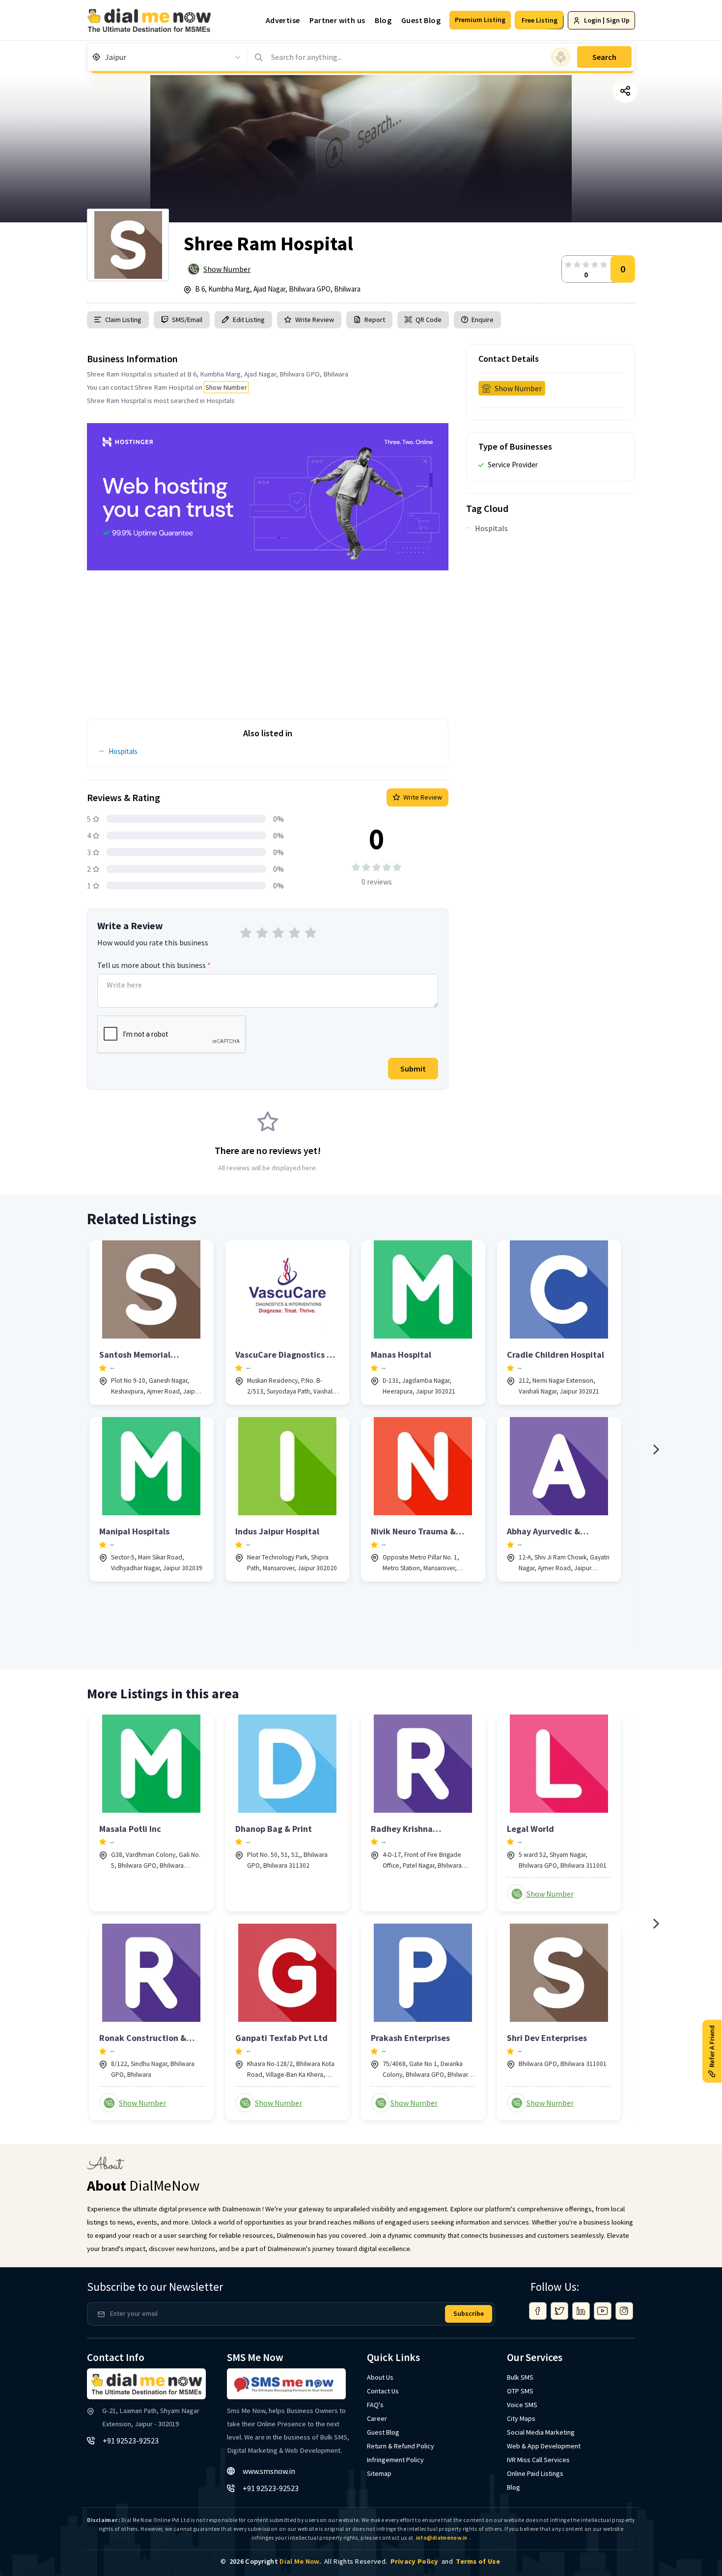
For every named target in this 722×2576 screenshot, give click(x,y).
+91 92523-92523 (131, 2441)
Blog (383, 20)
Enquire (482, 320)
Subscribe (469, 2313)
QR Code (429, 320)
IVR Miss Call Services (538, 2460)
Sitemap (379, 2473)
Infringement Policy (395, 2460)
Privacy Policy (415, 2561)
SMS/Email (187, 320)
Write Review (315, 320)
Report (375, 320)
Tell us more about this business (154, 965)
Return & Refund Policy (401, 2446)
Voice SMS (522, 2405)
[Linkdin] (581, 2311)
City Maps (521, 2418)
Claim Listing (123, 320)
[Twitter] (559, 2311)
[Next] (656, 1449)
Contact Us (383, 2391)
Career (377, 2418)
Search (604, 57)
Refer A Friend (712, 2046)
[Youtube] (603, 2311)
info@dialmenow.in (442, 2538)
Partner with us (337, 20)
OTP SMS (520, 2391)
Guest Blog (421, 20)
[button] (480, 20)
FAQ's (375, 2405)
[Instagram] (624, 2311)
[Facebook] (538, 2311)
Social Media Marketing (541, 2432)
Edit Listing (249, 320)
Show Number (227, 269)
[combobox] (106, 57)
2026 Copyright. (275, 2561)
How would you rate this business (153, 942)
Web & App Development (544, 2446)
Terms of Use (478, 2561)
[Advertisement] (268, 639)
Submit (413, 1069)
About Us (380, 2377)
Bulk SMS (520, 2377)
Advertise (283, 20)
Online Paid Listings (535, 2473)
